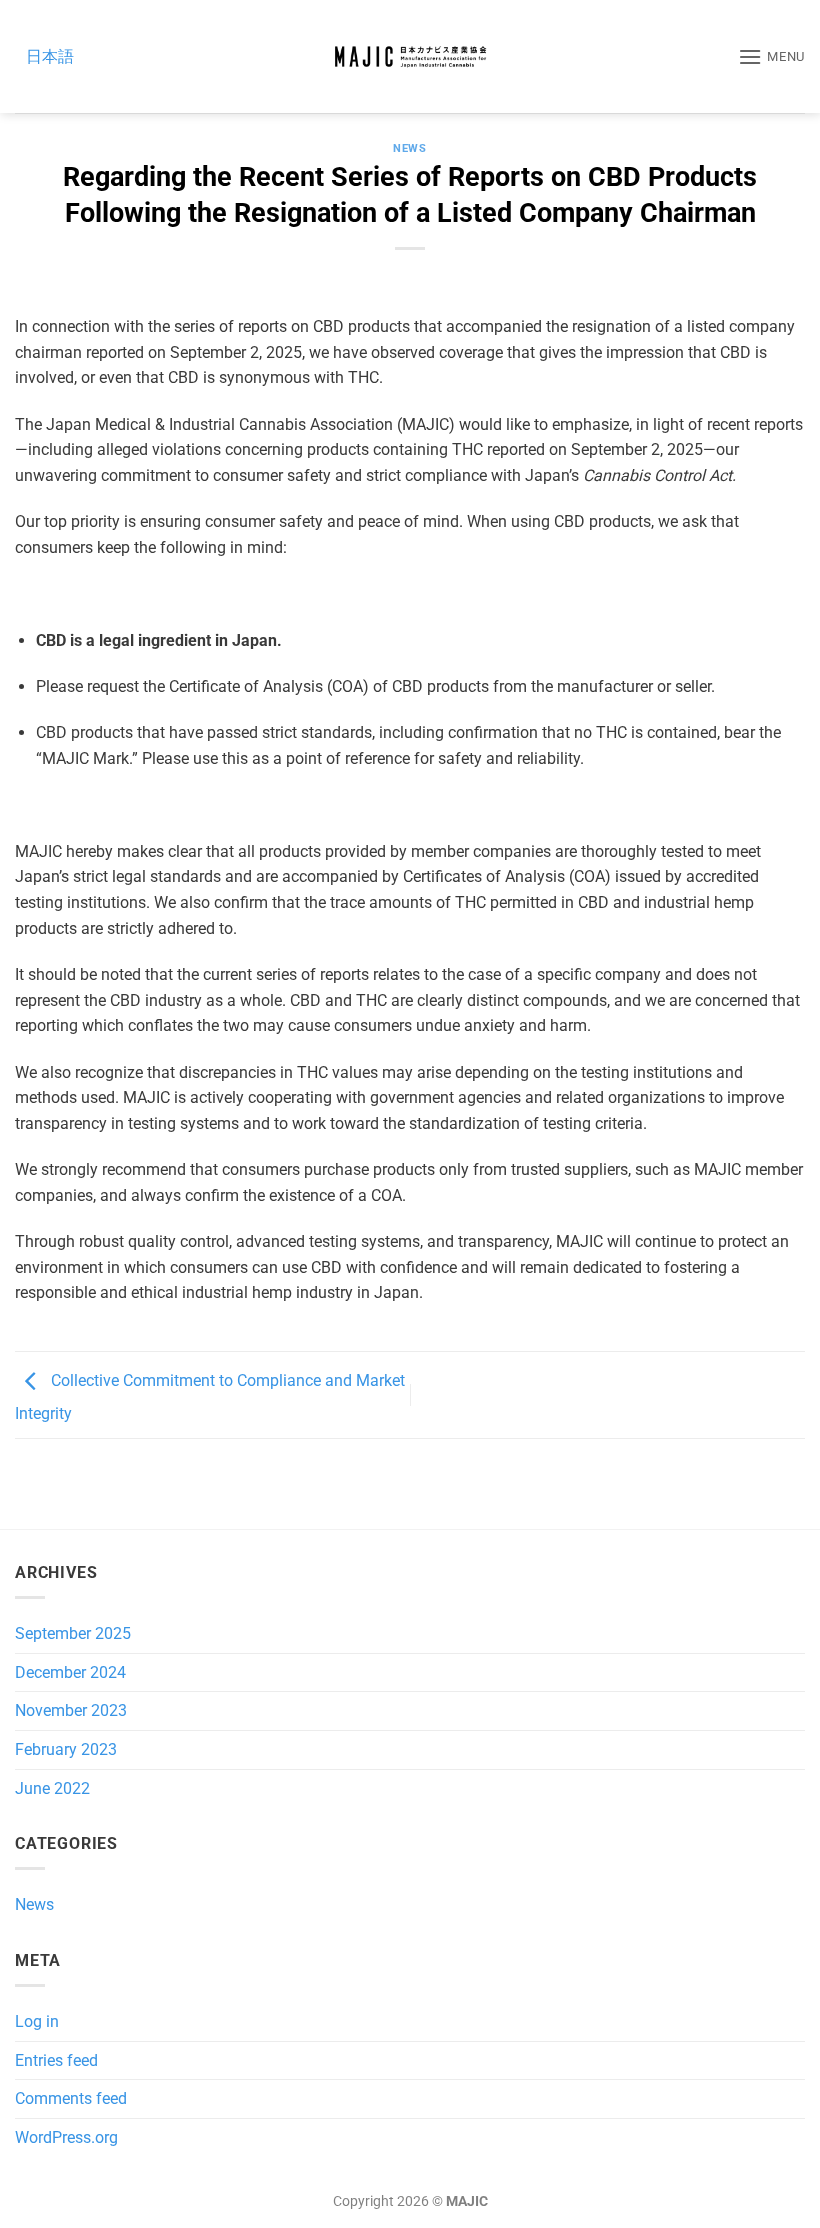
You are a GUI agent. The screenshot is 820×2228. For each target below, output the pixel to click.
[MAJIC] (410, 56)
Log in (37, 2021)
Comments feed (71, 2098)
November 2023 (71, 1710)
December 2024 (70, 1672)
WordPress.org (66, 2137)
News (409, 148)
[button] (771, 56)
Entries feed (56, 2060)
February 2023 (66, 1749)
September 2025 (73, 1633)
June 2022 (52, 1788)
